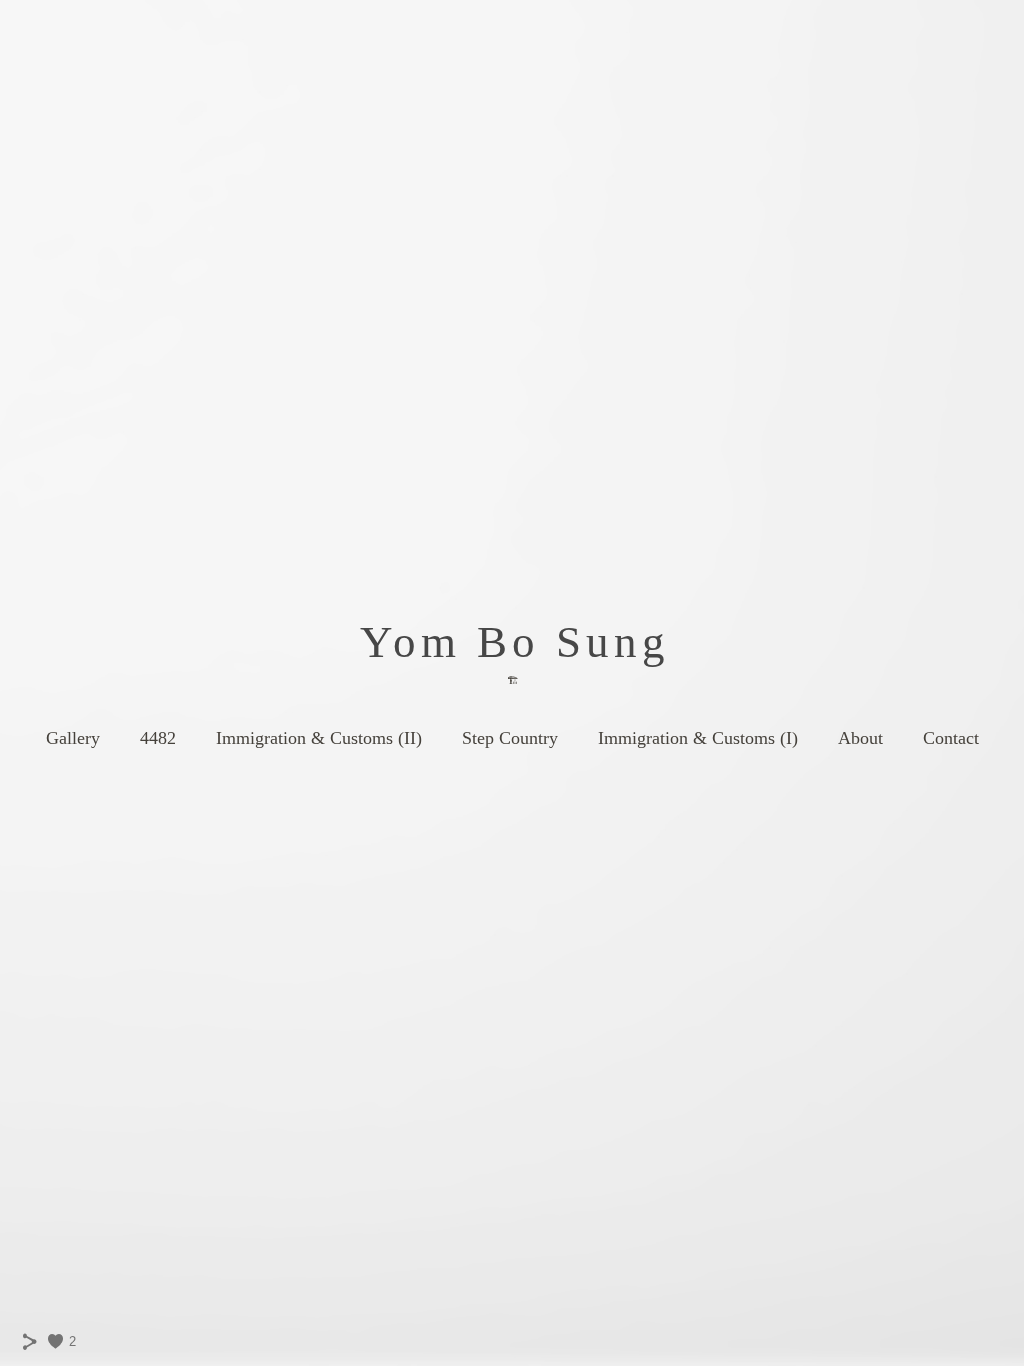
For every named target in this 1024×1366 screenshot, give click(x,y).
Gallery (73, 738)
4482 (158, 738)
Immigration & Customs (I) (698, 738)
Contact (951, 738)
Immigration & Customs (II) (319, 738)
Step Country (510, 738)
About (860, 738)
